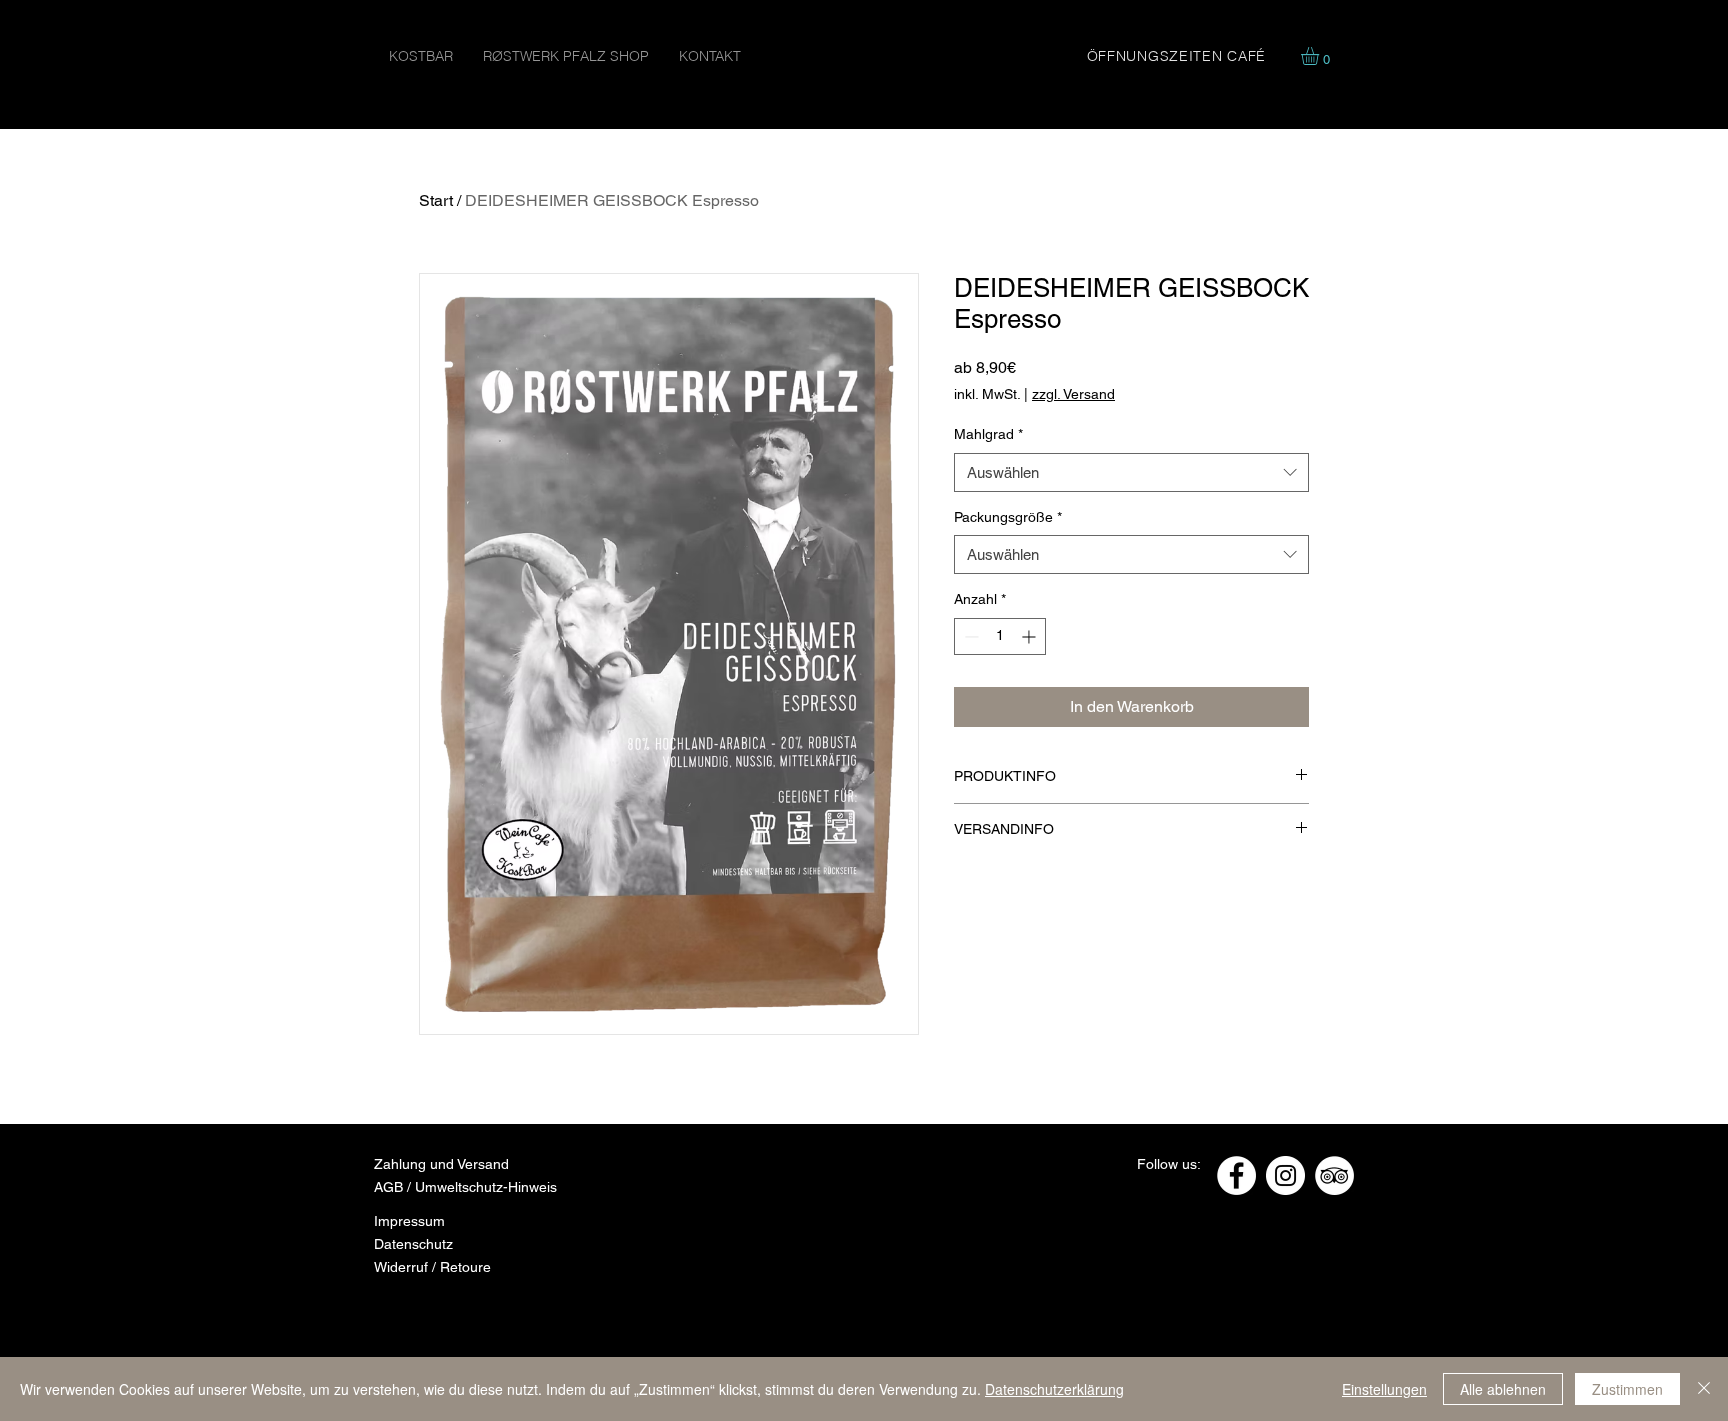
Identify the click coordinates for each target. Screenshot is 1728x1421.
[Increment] (1030, 636)
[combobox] (1131, 472)
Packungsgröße (1008, 517)
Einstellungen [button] (1384, 1389)
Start (436, 200)
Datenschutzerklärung (1054, 1389)
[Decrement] (969, 636)
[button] (1320, 56)
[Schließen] (1704, 1389)
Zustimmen (1627, 1389)
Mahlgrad (988, 434)
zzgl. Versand (1073, 394)
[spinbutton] (1000, 636)
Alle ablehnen (1503, 1389)
